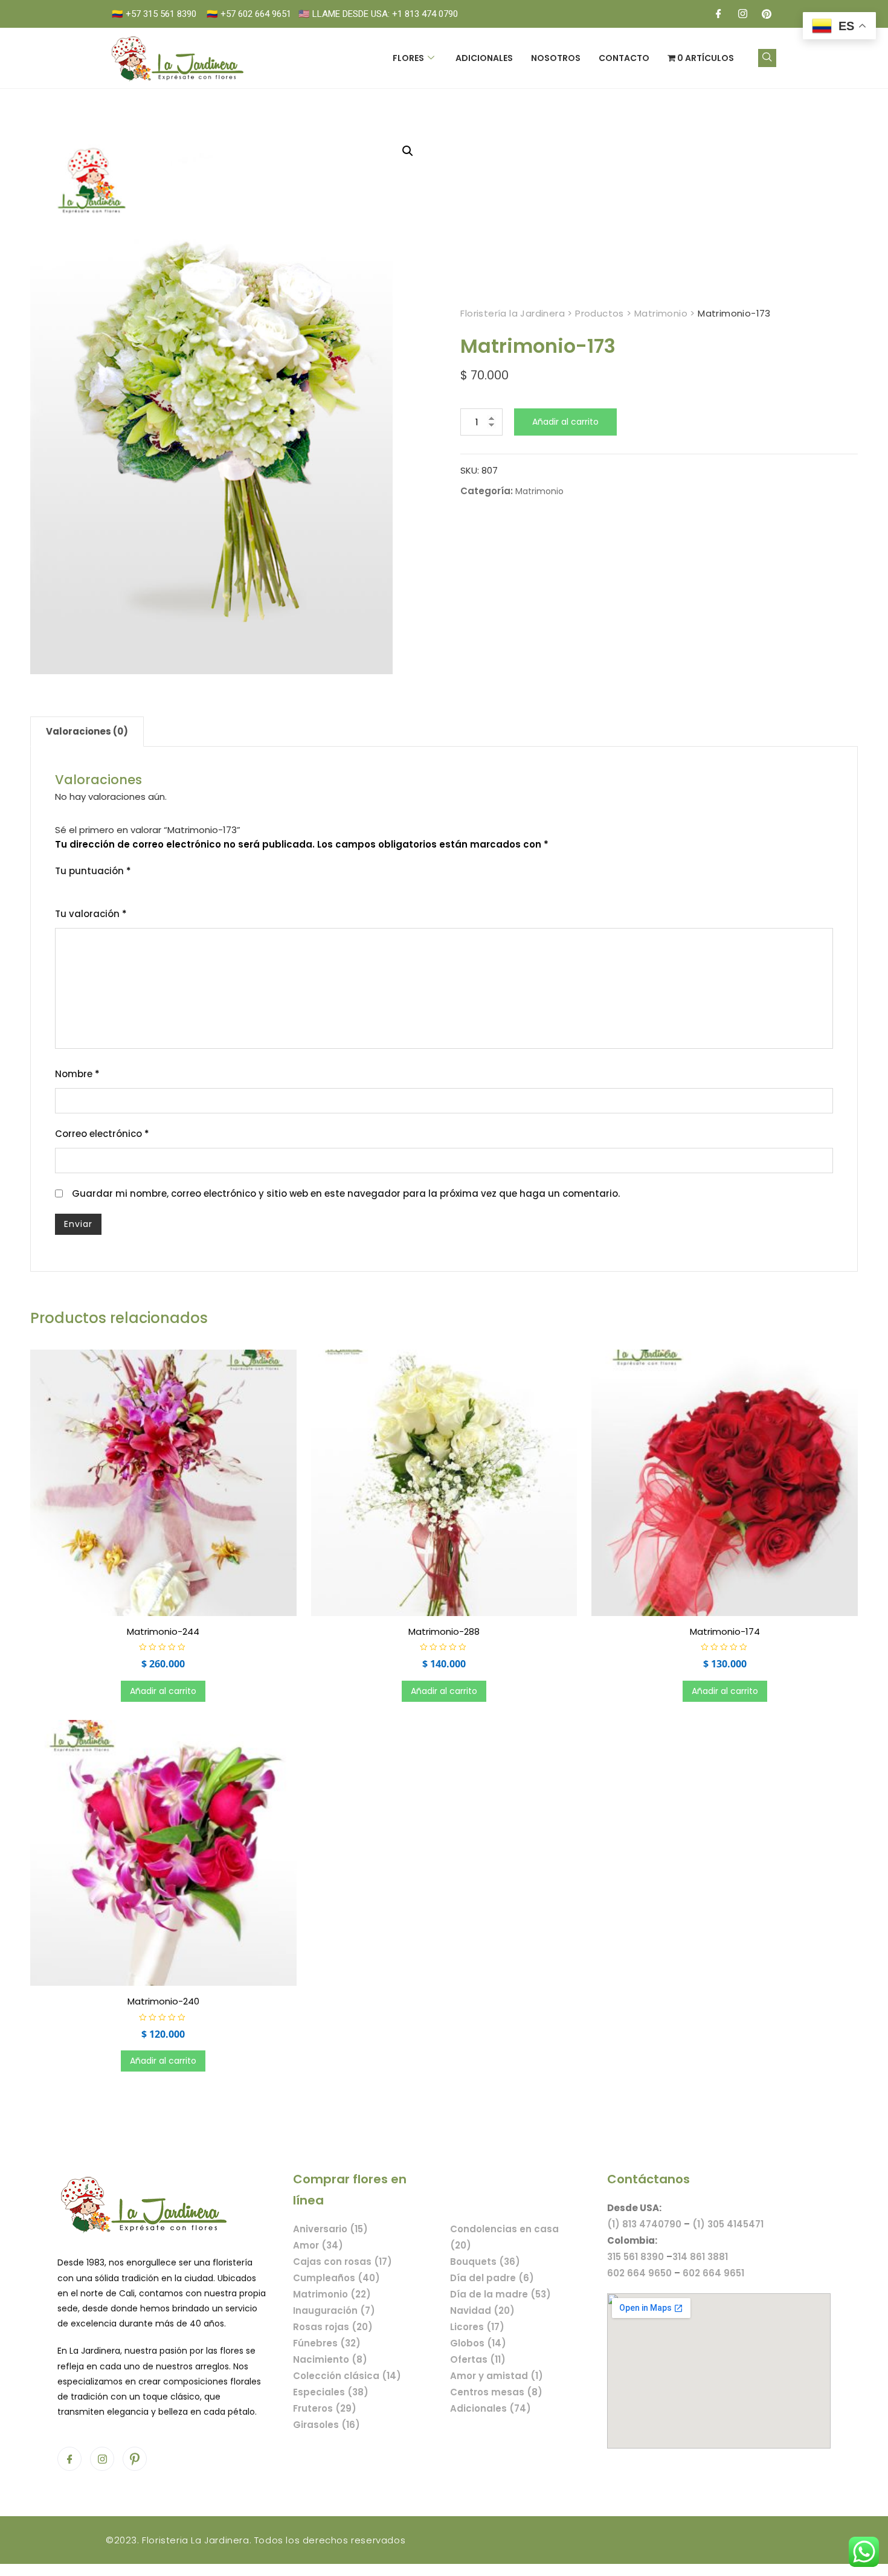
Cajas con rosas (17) (343, 2262)
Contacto (624, 58)
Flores (408, 58)
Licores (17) (477, 2327)
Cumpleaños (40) (336, 2278)
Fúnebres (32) (327, 2343)
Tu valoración (91, 914)
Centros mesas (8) (496, 2392)
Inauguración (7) (334, 2310)
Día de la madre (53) (500, 2294)
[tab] (87, 732)
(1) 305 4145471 (728, 2224)
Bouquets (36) (485, 2262)
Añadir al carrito (565, 422)
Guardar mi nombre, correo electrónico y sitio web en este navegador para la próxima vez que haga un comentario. (346, 1193)
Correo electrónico (102, 1134)
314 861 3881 (700, 2257)
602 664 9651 (713, 2273)
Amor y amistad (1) (497, 2376)
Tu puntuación (93, 871)
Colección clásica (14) (347, 2376)
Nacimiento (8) (330, 2359)
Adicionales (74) (491, 2408)
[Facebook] (718, 14)
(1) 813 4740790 (644, 2224)
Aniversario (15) (330, 2229)
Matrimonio (539, 491)
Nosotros (556, 58)
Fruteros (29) (325, 2408)
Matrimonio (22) (332, 2294)
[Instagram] (742, 14)
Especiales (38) (331, 2392)
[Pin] (767, 14)
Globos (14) (478, 2343)
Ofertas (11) (478, 2359)
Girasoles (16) (327, 2425)
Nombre (77, 1074)
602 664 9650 (639, 2273)
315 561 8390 (635, 2257)
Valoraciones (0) (87, 731)
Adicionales (484, 58)
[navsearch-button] (767, 58)
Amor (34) (318, 2245)
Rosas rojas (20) (333, 2327)
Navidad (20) (482, 2310)
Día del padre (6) (492, 2278)
